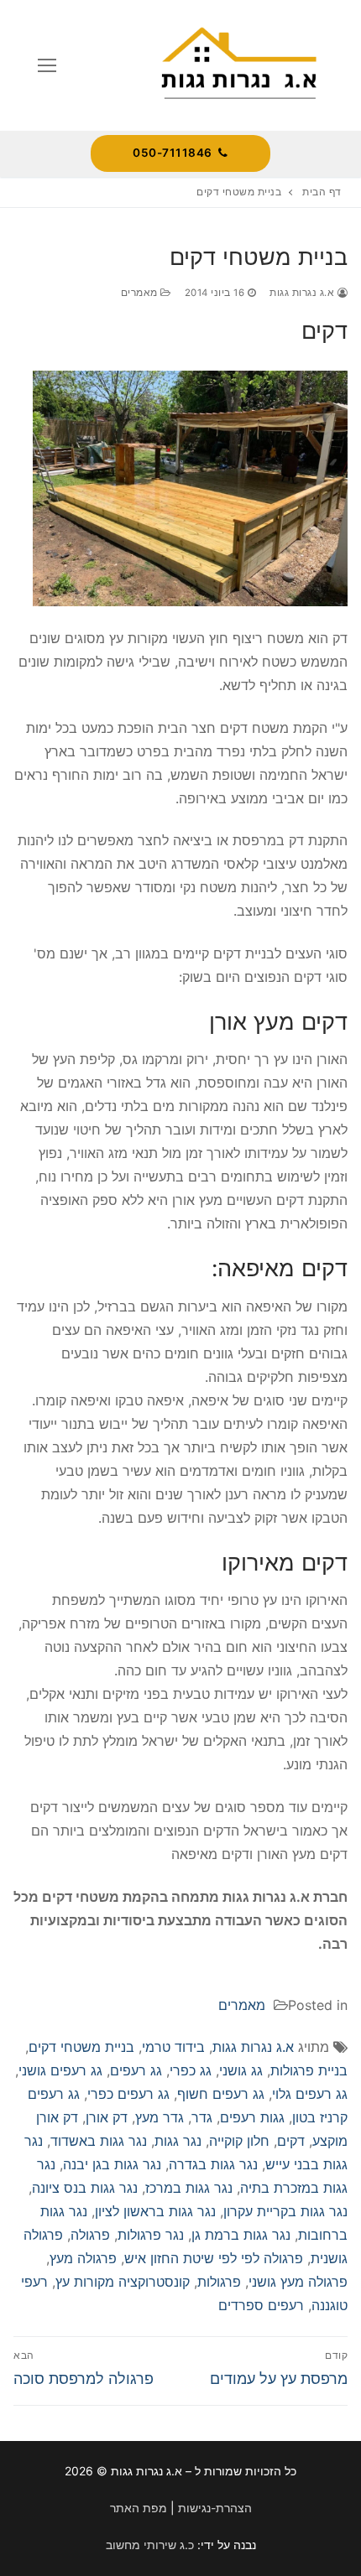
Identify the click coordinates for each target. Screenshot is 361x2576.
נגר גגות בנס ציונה (85, 2188)
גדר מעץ (160, 2117)
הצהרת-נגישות (215, 2508)
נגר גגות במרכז (189, 2188)
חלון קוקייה (239, 2141)
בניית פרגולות (309, 2070)
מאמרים (141, 293)
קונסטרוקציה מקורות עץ (123, 2282)
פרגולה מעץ (83, 2258)
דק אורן (107, 2117)
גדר (202, 2117)
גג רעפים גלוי (310, 2094)
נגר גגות (178, 2141)
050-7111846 (174, 153)
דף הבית (322, 192)
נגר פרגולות (151, 2235)
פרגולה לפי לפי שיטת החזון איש (214, 2258)
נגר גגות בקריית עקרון (285, 2211)
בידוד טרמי (173, 2047)
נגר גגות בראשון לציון (155, 2211)
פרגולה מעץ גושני (298, 2282)
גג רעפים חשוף (221, 2094)
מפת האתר (139, 2508)
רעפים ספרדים (261, 2305)
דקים (291, 2141)
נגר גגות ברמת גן (241, 2235)
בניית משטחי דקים (81, 2047)
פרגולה (90, 2235)
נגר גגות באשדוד (99, 2141)
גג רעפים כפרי (128, 2094)
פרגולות (219, 2282)
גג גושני (241, 2070)
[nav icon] (47, 65)
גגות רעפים (252, 2117)
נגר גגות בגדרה (213, 2164)
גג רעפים (136, 2070)
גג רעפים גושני (60, 2070)
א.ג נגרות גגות (303, 293)
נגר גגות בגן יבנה (112, 2164)
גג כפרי (191, 2070)
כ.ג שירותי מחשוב (150, 2545)
